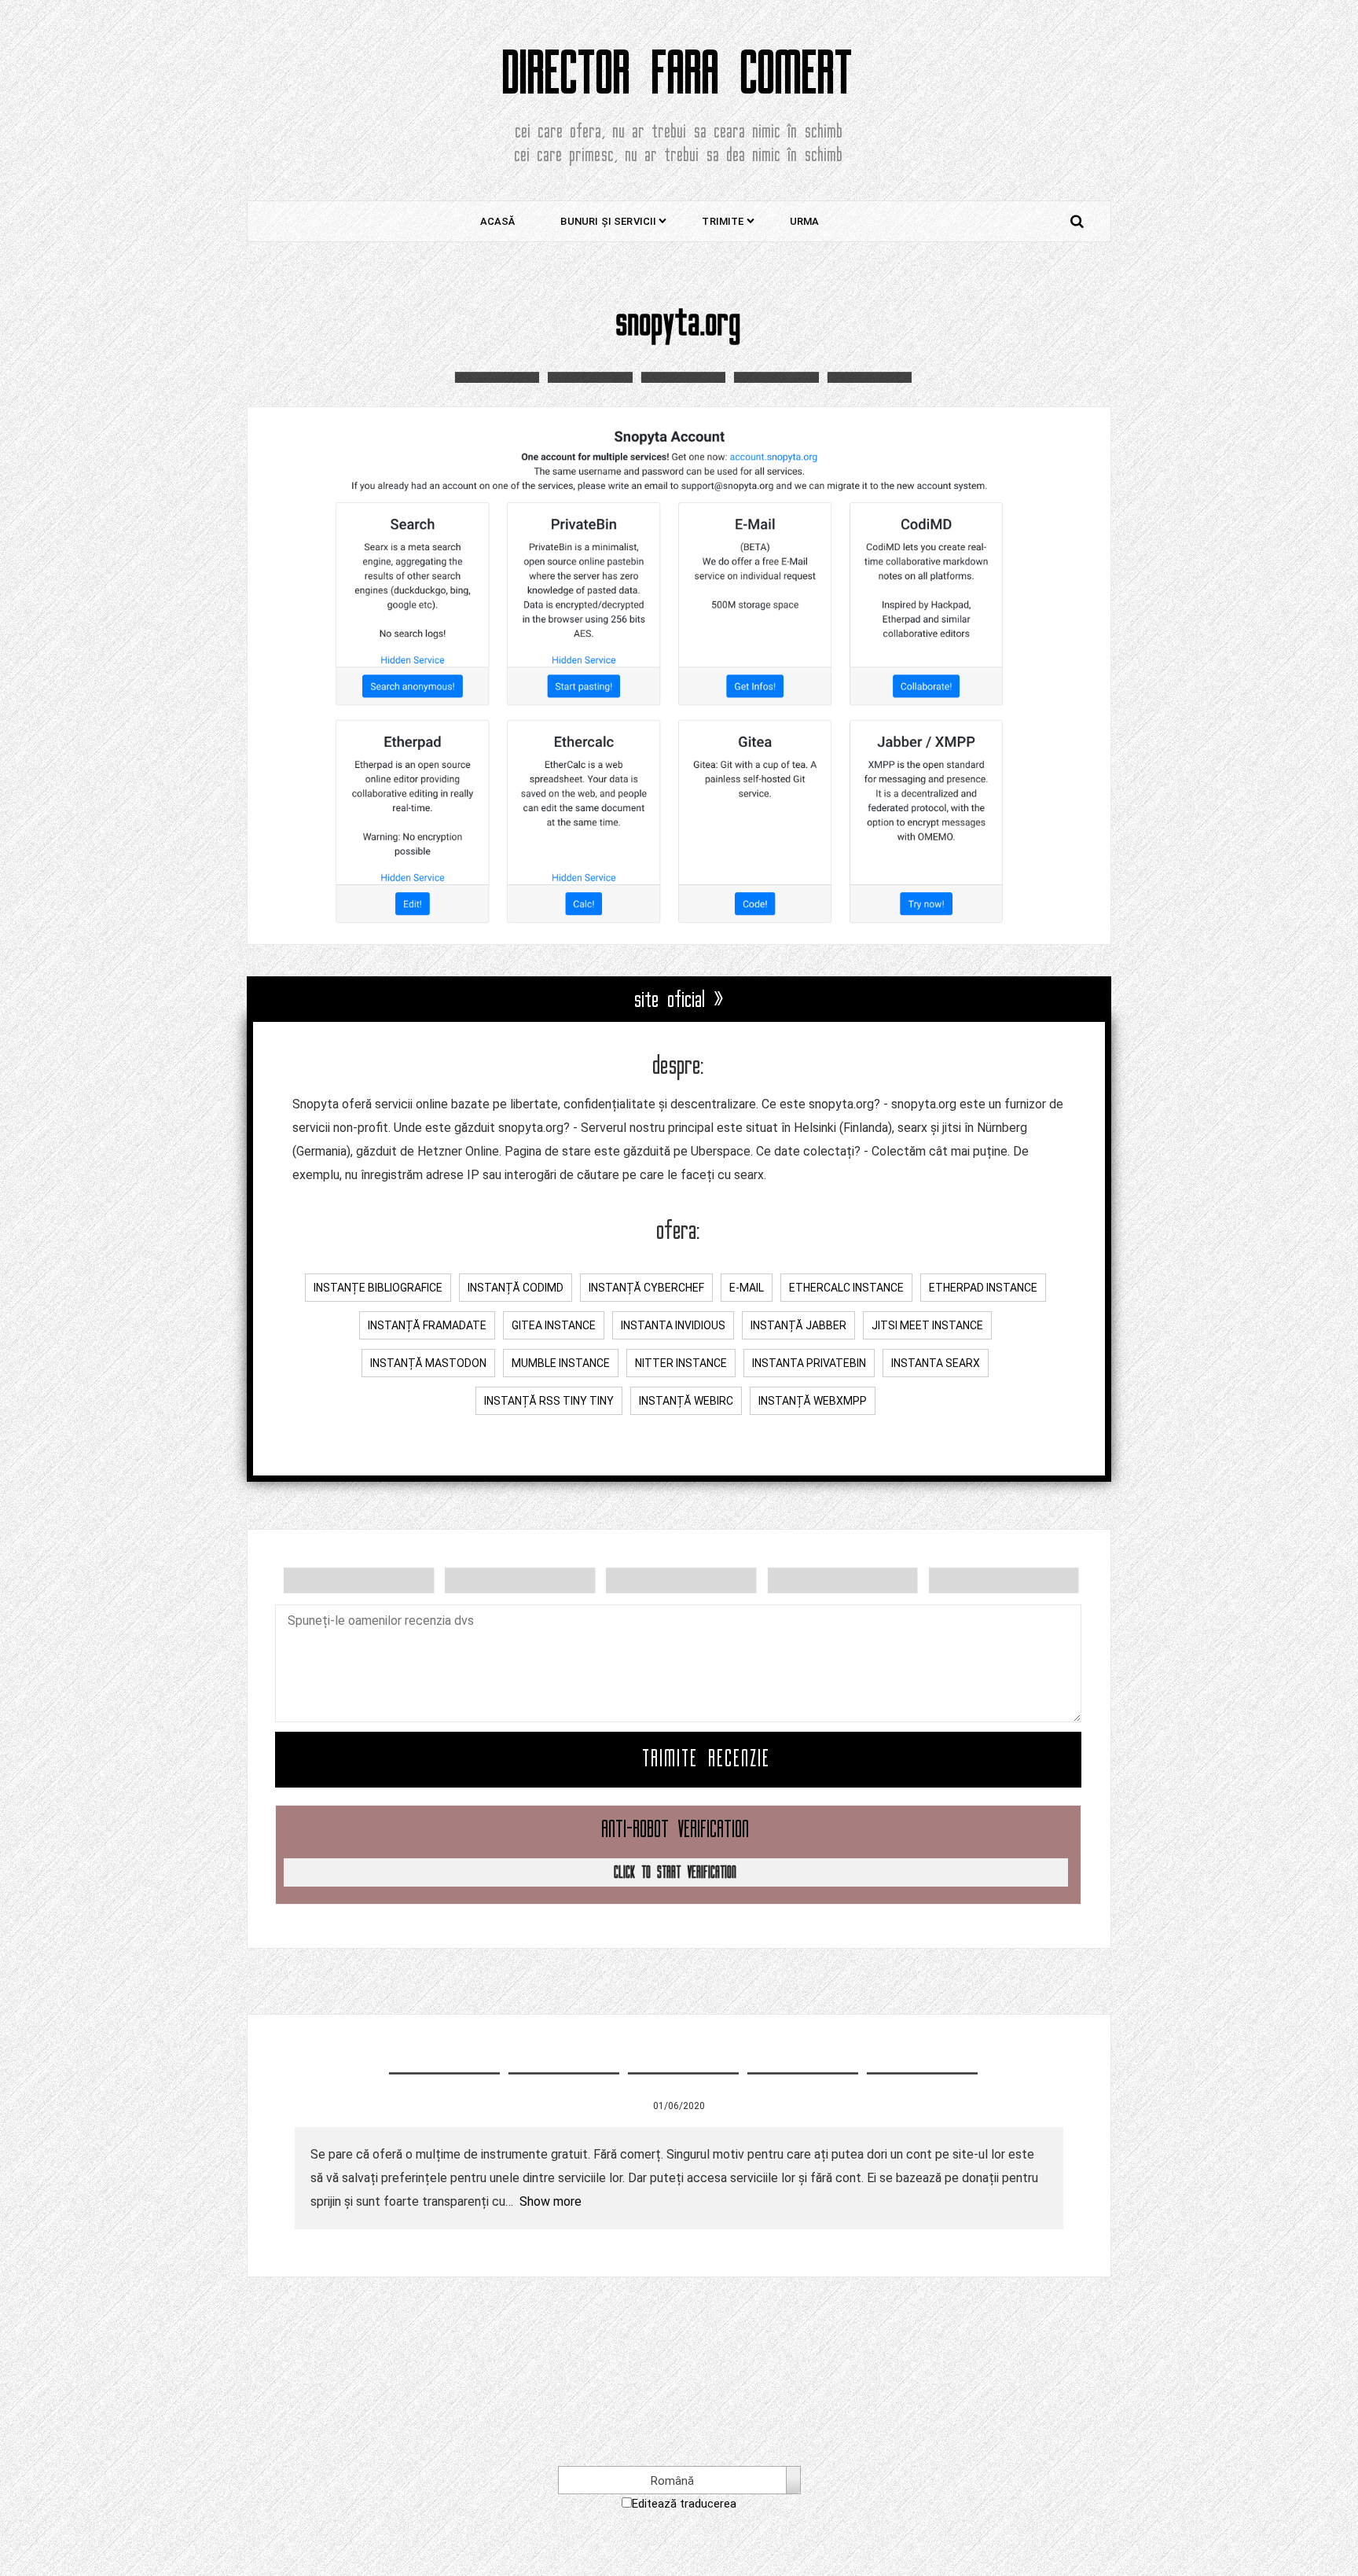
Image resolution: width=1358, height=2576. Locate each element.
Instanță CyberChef (646, 1288)
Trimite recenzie (707, 1759)
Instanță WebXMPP (813, 1401)
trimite (723, 221)
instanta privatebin (809, 1363)
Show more (551, 2201)
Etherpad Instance (983, 1288)
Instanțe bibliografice (378, 1288)
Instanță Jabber (798, 1325)
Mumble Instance (561, 1363)
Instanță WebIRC (686, 1401)
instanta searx (936, 1363)
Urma (805, 221)
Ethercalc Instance (846, 1288)
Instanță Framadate (427, 1325)
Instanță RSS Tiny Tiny (549, 1401)
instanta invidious (673, 1325)
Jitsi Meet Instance (927, 1325)
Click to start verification (676, 1872)
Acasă (498, 221)
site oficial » (679, 1000)
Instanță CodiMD (516, 1288)
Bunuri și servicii (608, 221)
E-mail (747, 1288)
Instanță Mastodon (428, 1363)
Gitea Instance (554, 1325)
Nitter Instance (681, 1363)
